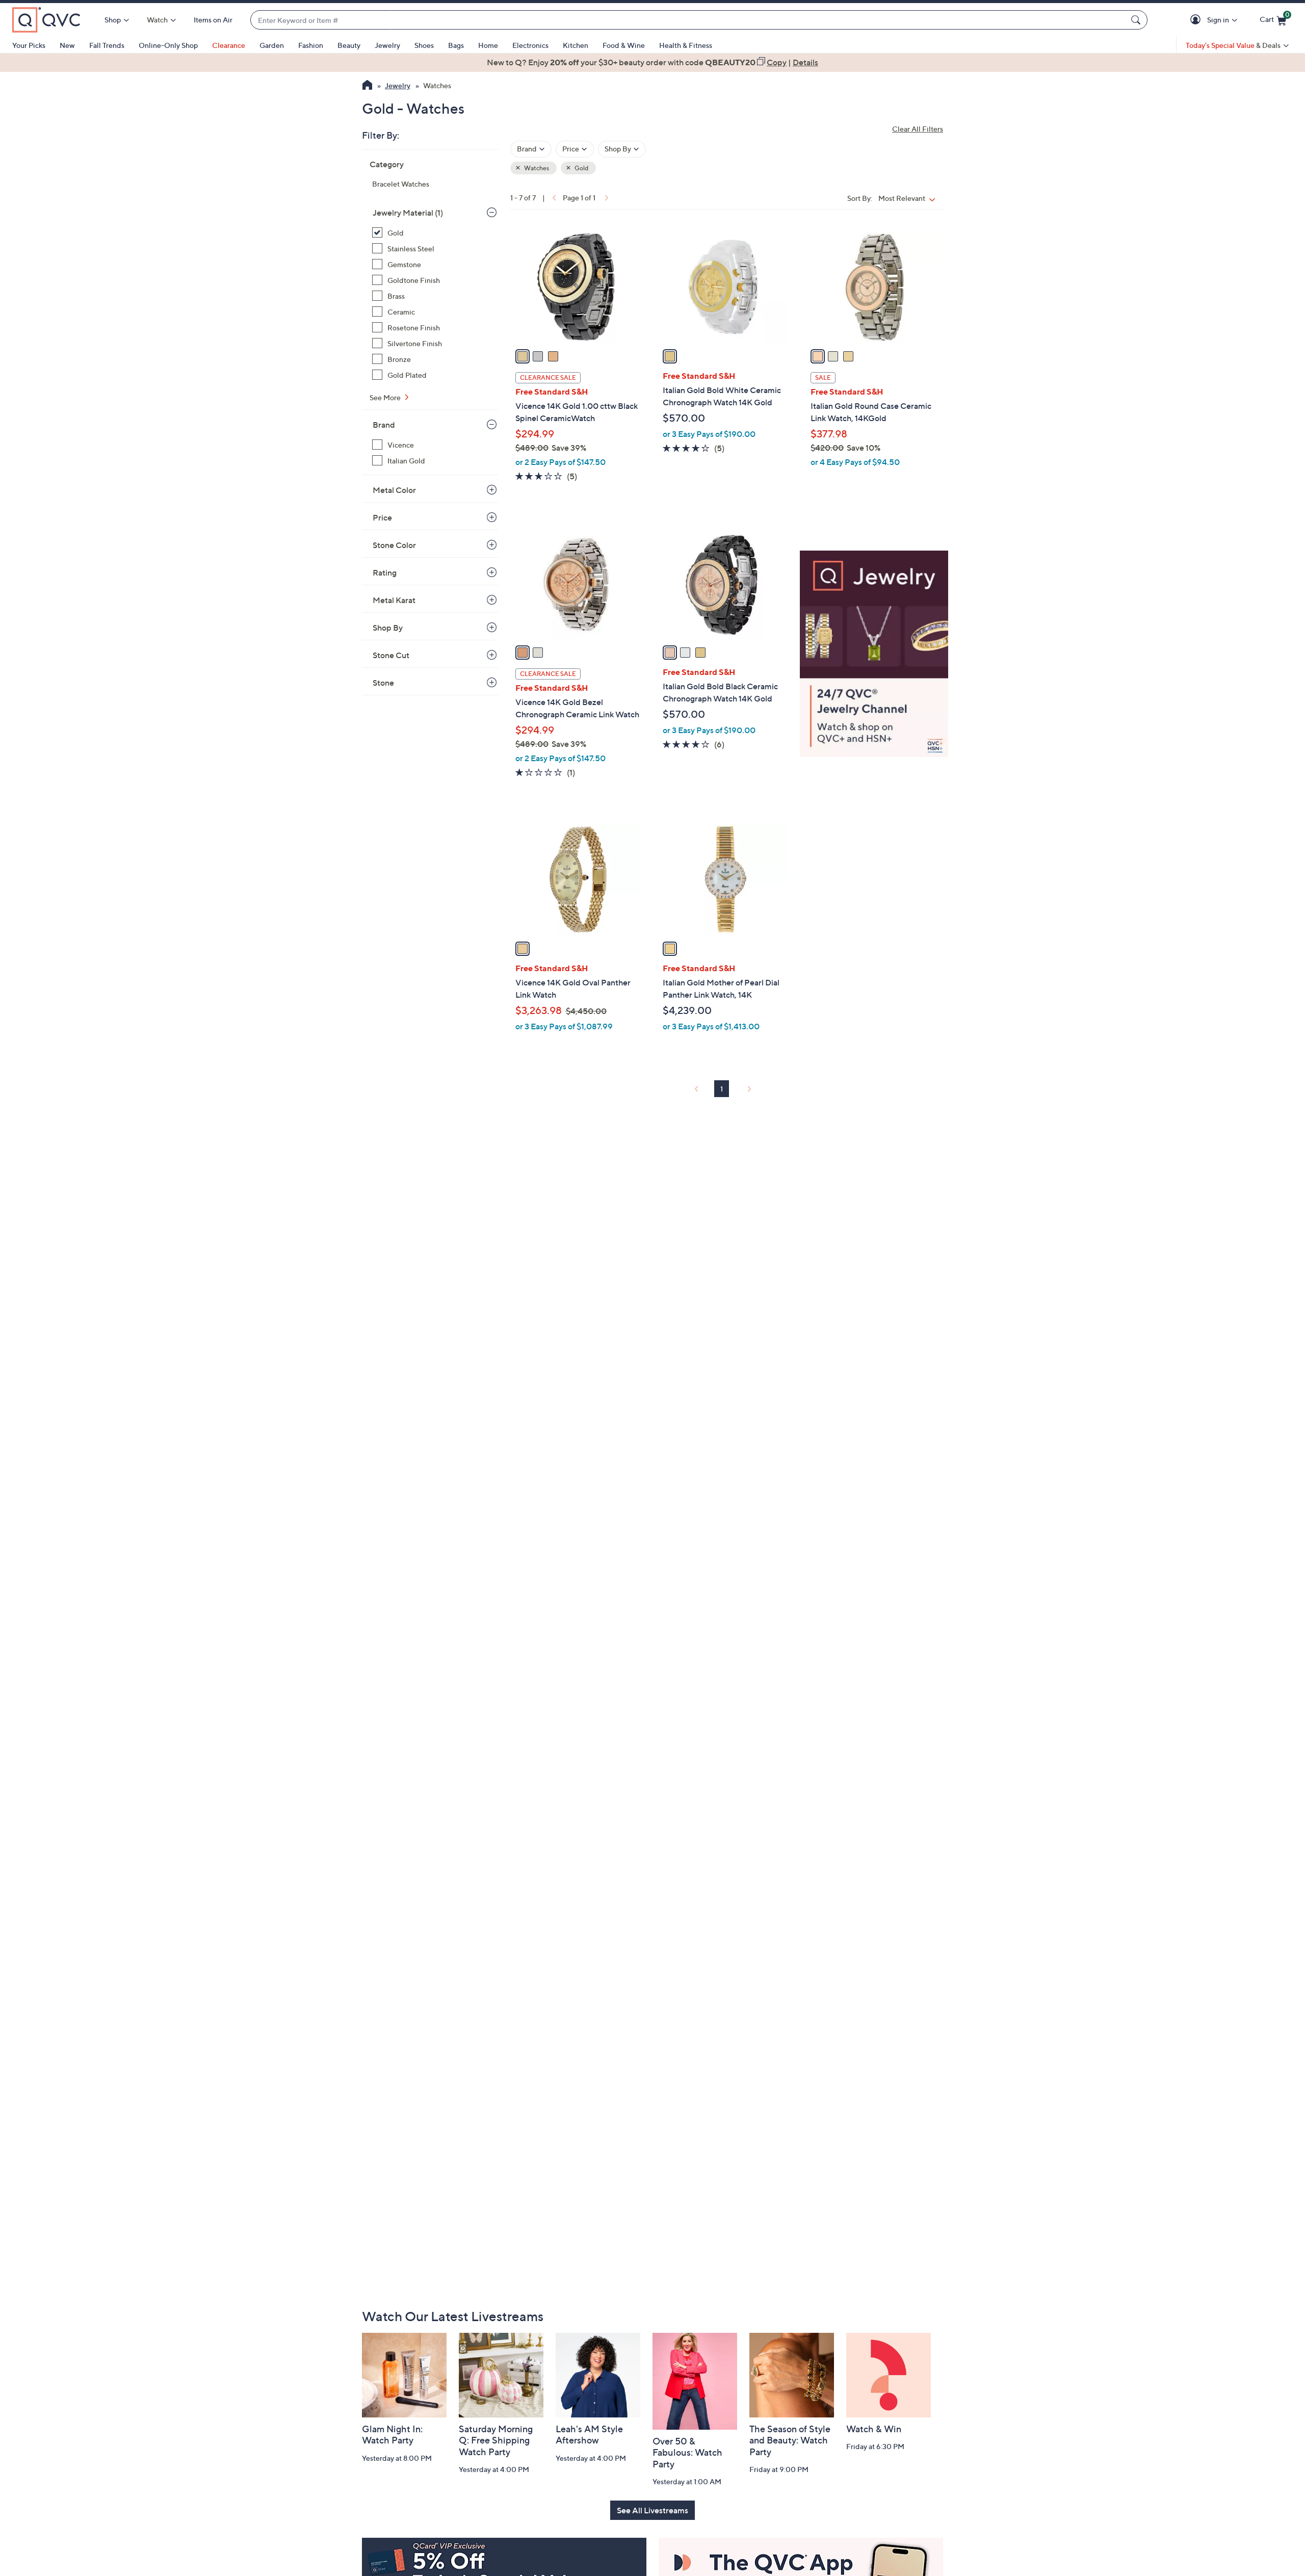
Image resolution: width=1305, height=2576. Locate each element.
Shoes (424, 45)
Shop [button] (113, 20)
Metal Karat (394, 600)
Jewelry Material (408, 213)
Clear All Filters (918, 129)
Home (488, 45)
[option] (652, 62)
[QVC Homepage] (367, 86)
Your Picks (29, 45)
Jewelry (387, 45)
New (67, 45)
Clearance (229, 45)
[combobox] (689, 20)
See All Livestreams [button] (652, 2510)
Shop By (388, 628)
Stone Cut (391, 655)
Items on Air (213, 20)
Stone (383, 683)
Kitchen (576, 45)
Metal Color (394, 490)
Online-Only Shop (168, 45)
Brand (384, 425)
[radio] (523, 356)
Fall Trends (107, 45)
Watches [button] (536, 168)
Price (382, 517)
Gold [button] (581, 168)
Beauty (349, 45)
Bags (456, 45)
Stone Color (394, 545)
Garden (272, 45)
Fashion (311, 45)
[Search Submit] (1137, 20)
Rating (385, 573)
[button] (1197, 20)
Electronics (530, 45)
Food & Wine (624, 45)
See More (386, 397)
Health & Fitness (686, 45)
